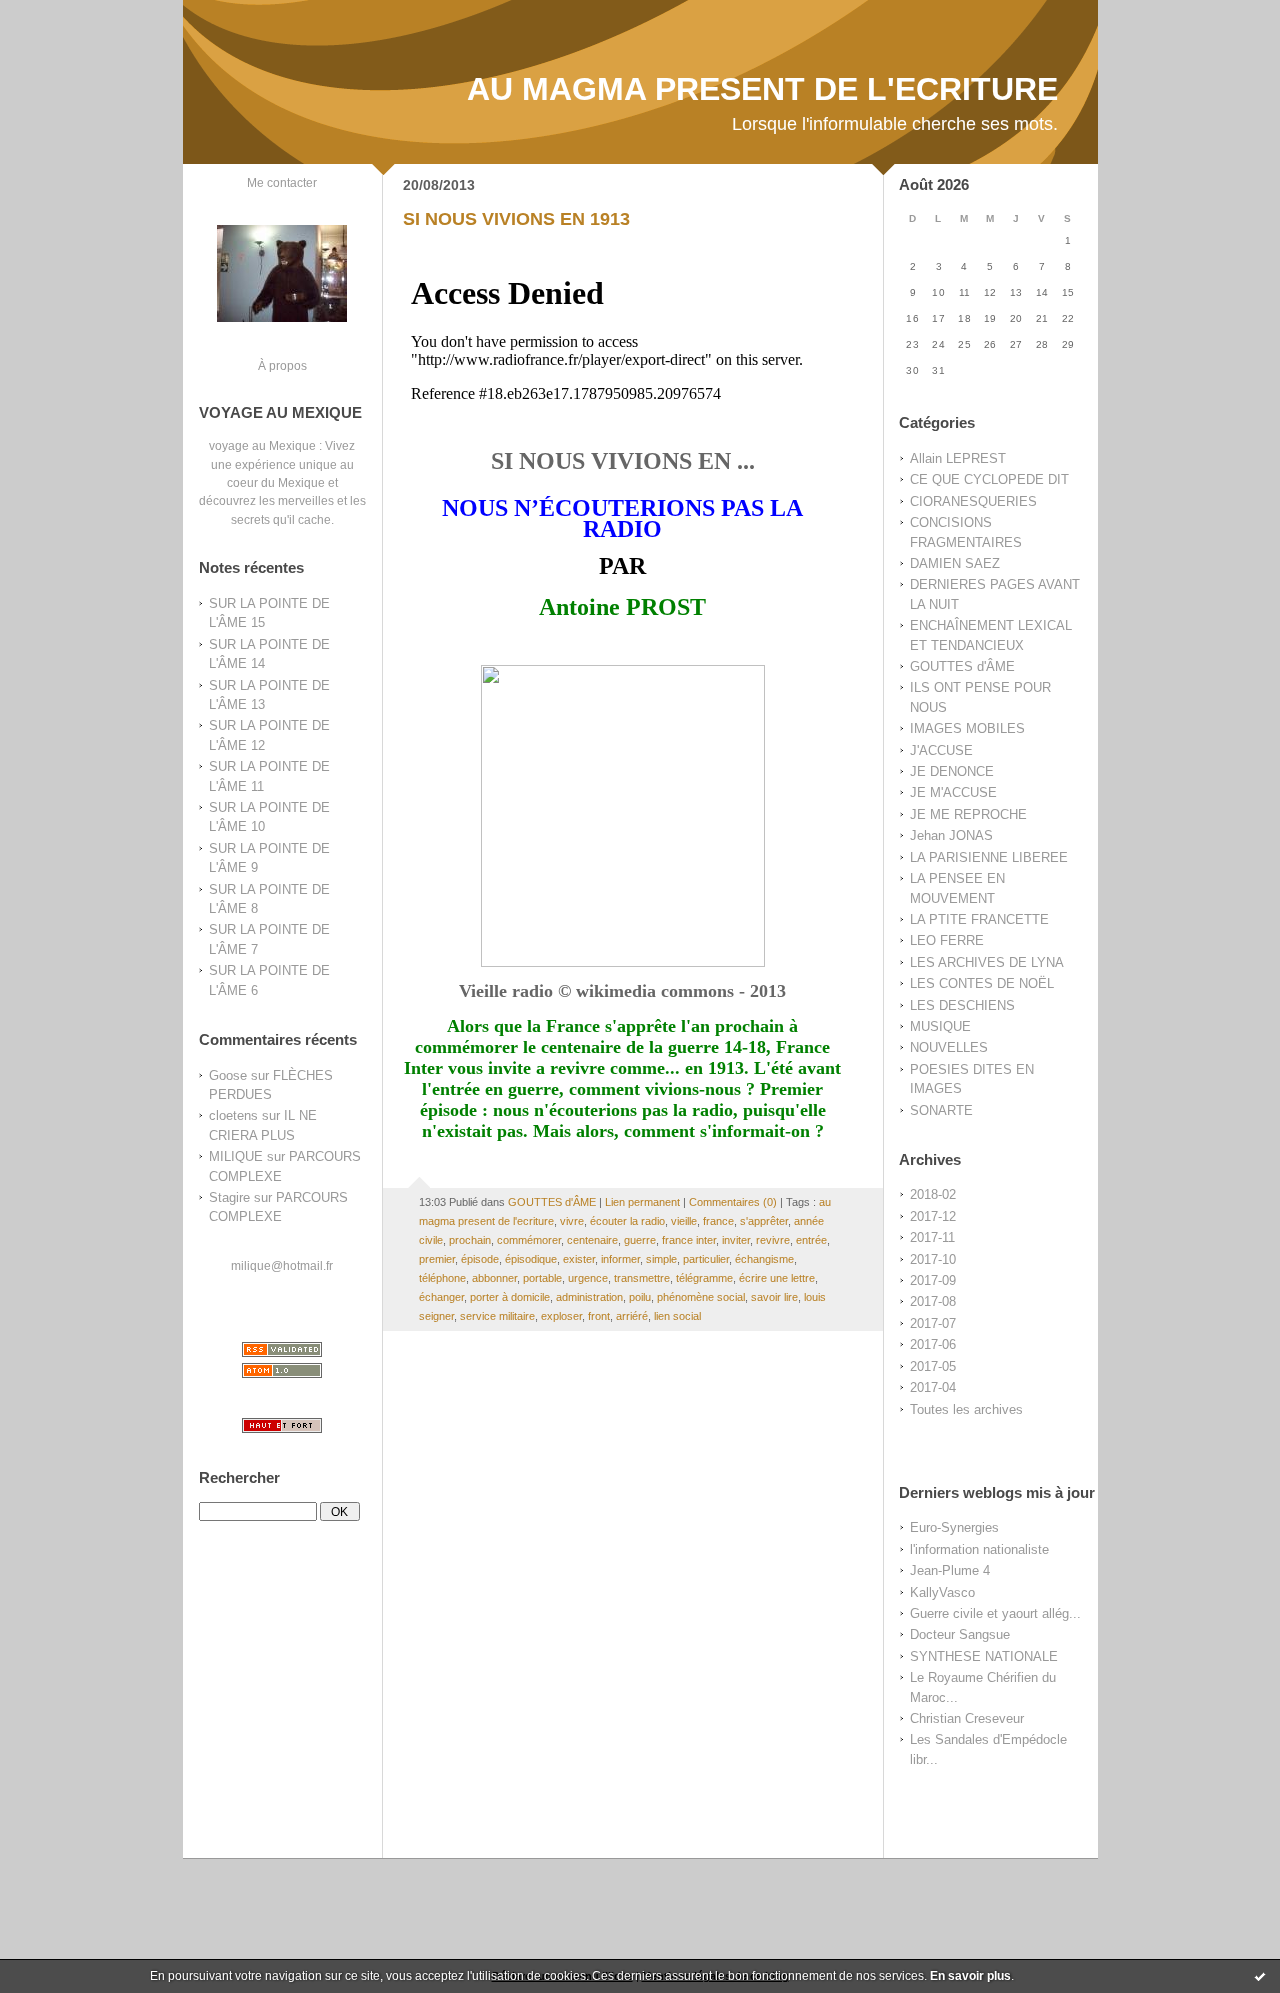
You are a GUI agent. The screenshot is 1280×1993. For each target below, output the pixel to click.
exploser (561, 1316)
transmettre (642, 1278)
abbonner (494, 1278)
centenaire (592, 1240)
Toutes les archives (966, 1409)
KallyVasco (942, 1592)
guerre (640, 1240)
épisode (480, 1259)
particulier (706, 1259)
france (718, 1221)
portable (542, 1278)
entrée (811, 1240)
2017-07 (933, 1323)
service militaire (497, 1316)
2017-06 (933, 1344)
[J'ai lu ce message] (1260, 1976)
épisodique (531, 1259)
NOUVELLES (949, 1047)
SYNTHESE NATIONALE (984, 1656)
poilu (640, 1297)
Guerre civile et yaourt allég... (995, 1613)
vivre (572, 1221)
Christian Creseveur (967, 1718)
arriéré (632, 1316)
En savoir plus (970, 1976)
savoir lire (774, 1297)
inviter (736, 1240)
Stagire (229, 1197)
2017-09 (933, 1280)
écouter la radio (627, 1221)
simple (661, 1259)
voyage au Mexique (262, 445)
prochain (470, 1240)
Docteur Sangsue (960, 1634)
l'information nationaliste (979, 1549)
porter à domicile (510, 1297)
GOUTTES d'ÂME (962, 666)
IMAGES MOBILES (967, 728)
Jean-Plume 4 (950, 1570)
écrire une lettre (777, 1278)
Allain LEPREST (958, 458)
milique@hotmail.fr (282, 1265)
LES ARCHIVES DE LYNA (987, 962)
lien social (677, 1316)
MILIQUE (236, 1156)
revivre (773, 1240)
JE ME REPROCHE (968, 814)
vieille (684, 1221)
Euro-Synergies (954, 1527)
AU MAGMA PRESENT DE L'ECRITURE (762, 89)
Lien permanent (642, 1202)
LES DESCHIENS (962, 1005)
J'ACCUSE (941, 750)
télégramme (704, 1278)
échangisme (764, 1259)
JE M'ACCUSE (953, 792)
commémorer (529, 1240)
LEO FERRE (947, 940)
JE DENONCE (952, 771)
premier (437, 1259)
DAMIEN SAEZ (955, 563)
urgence (588, 1278)
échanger (441, 1297)
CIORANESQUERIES (973, 501)
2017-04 (933, 1387)
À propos (282, 365)
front (599, 1316)
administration (589, 1297)
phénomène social (701, 1297)
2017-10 (933, 1259)
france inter (689, 1240)
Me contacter (282, 182)
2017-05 (933, 1366)
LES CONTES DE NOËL (982, 983)
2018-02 (933, 1194)
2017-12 (933, 1216)
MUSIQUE (940, 1026)
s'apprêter (764, 1221)
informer (620, 1259)
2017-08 (933, 1301)
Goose (228, 1075)
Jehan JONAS (951, 835)
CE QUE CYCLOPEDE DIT (989, 479)
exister (579, 1259)
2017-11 (932, 1237)
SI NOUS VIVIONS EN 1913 (516, 219)
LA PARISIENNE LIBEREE (989, 857)
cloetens (233, 1115)
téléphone (442, 1278)
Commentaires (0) (733, 1202)
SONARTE (941, 1110)
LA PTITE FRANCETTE (979, 919)
